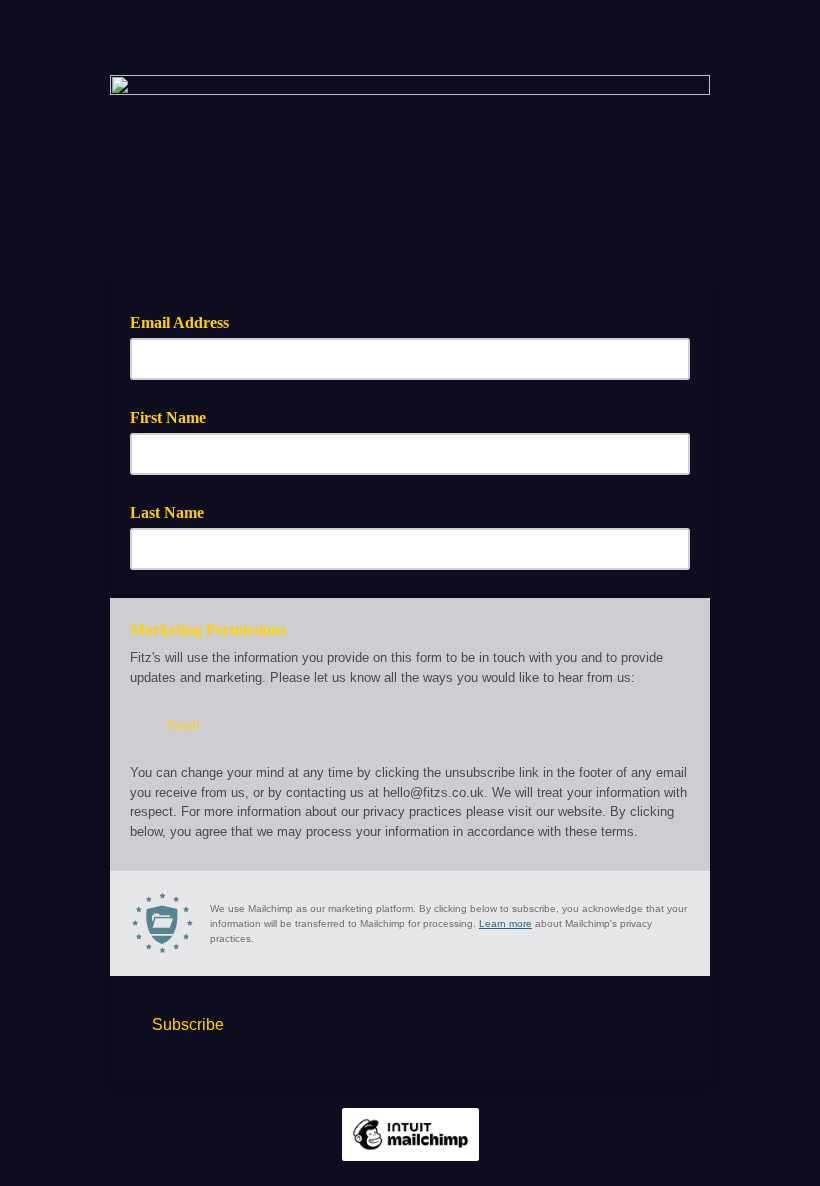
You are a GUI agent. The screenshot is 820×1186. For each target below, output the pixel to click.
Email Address (186, 321)
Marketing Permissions (208, 629)
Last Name (167, 512)
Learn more (505, 923)
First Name (168, 417)
